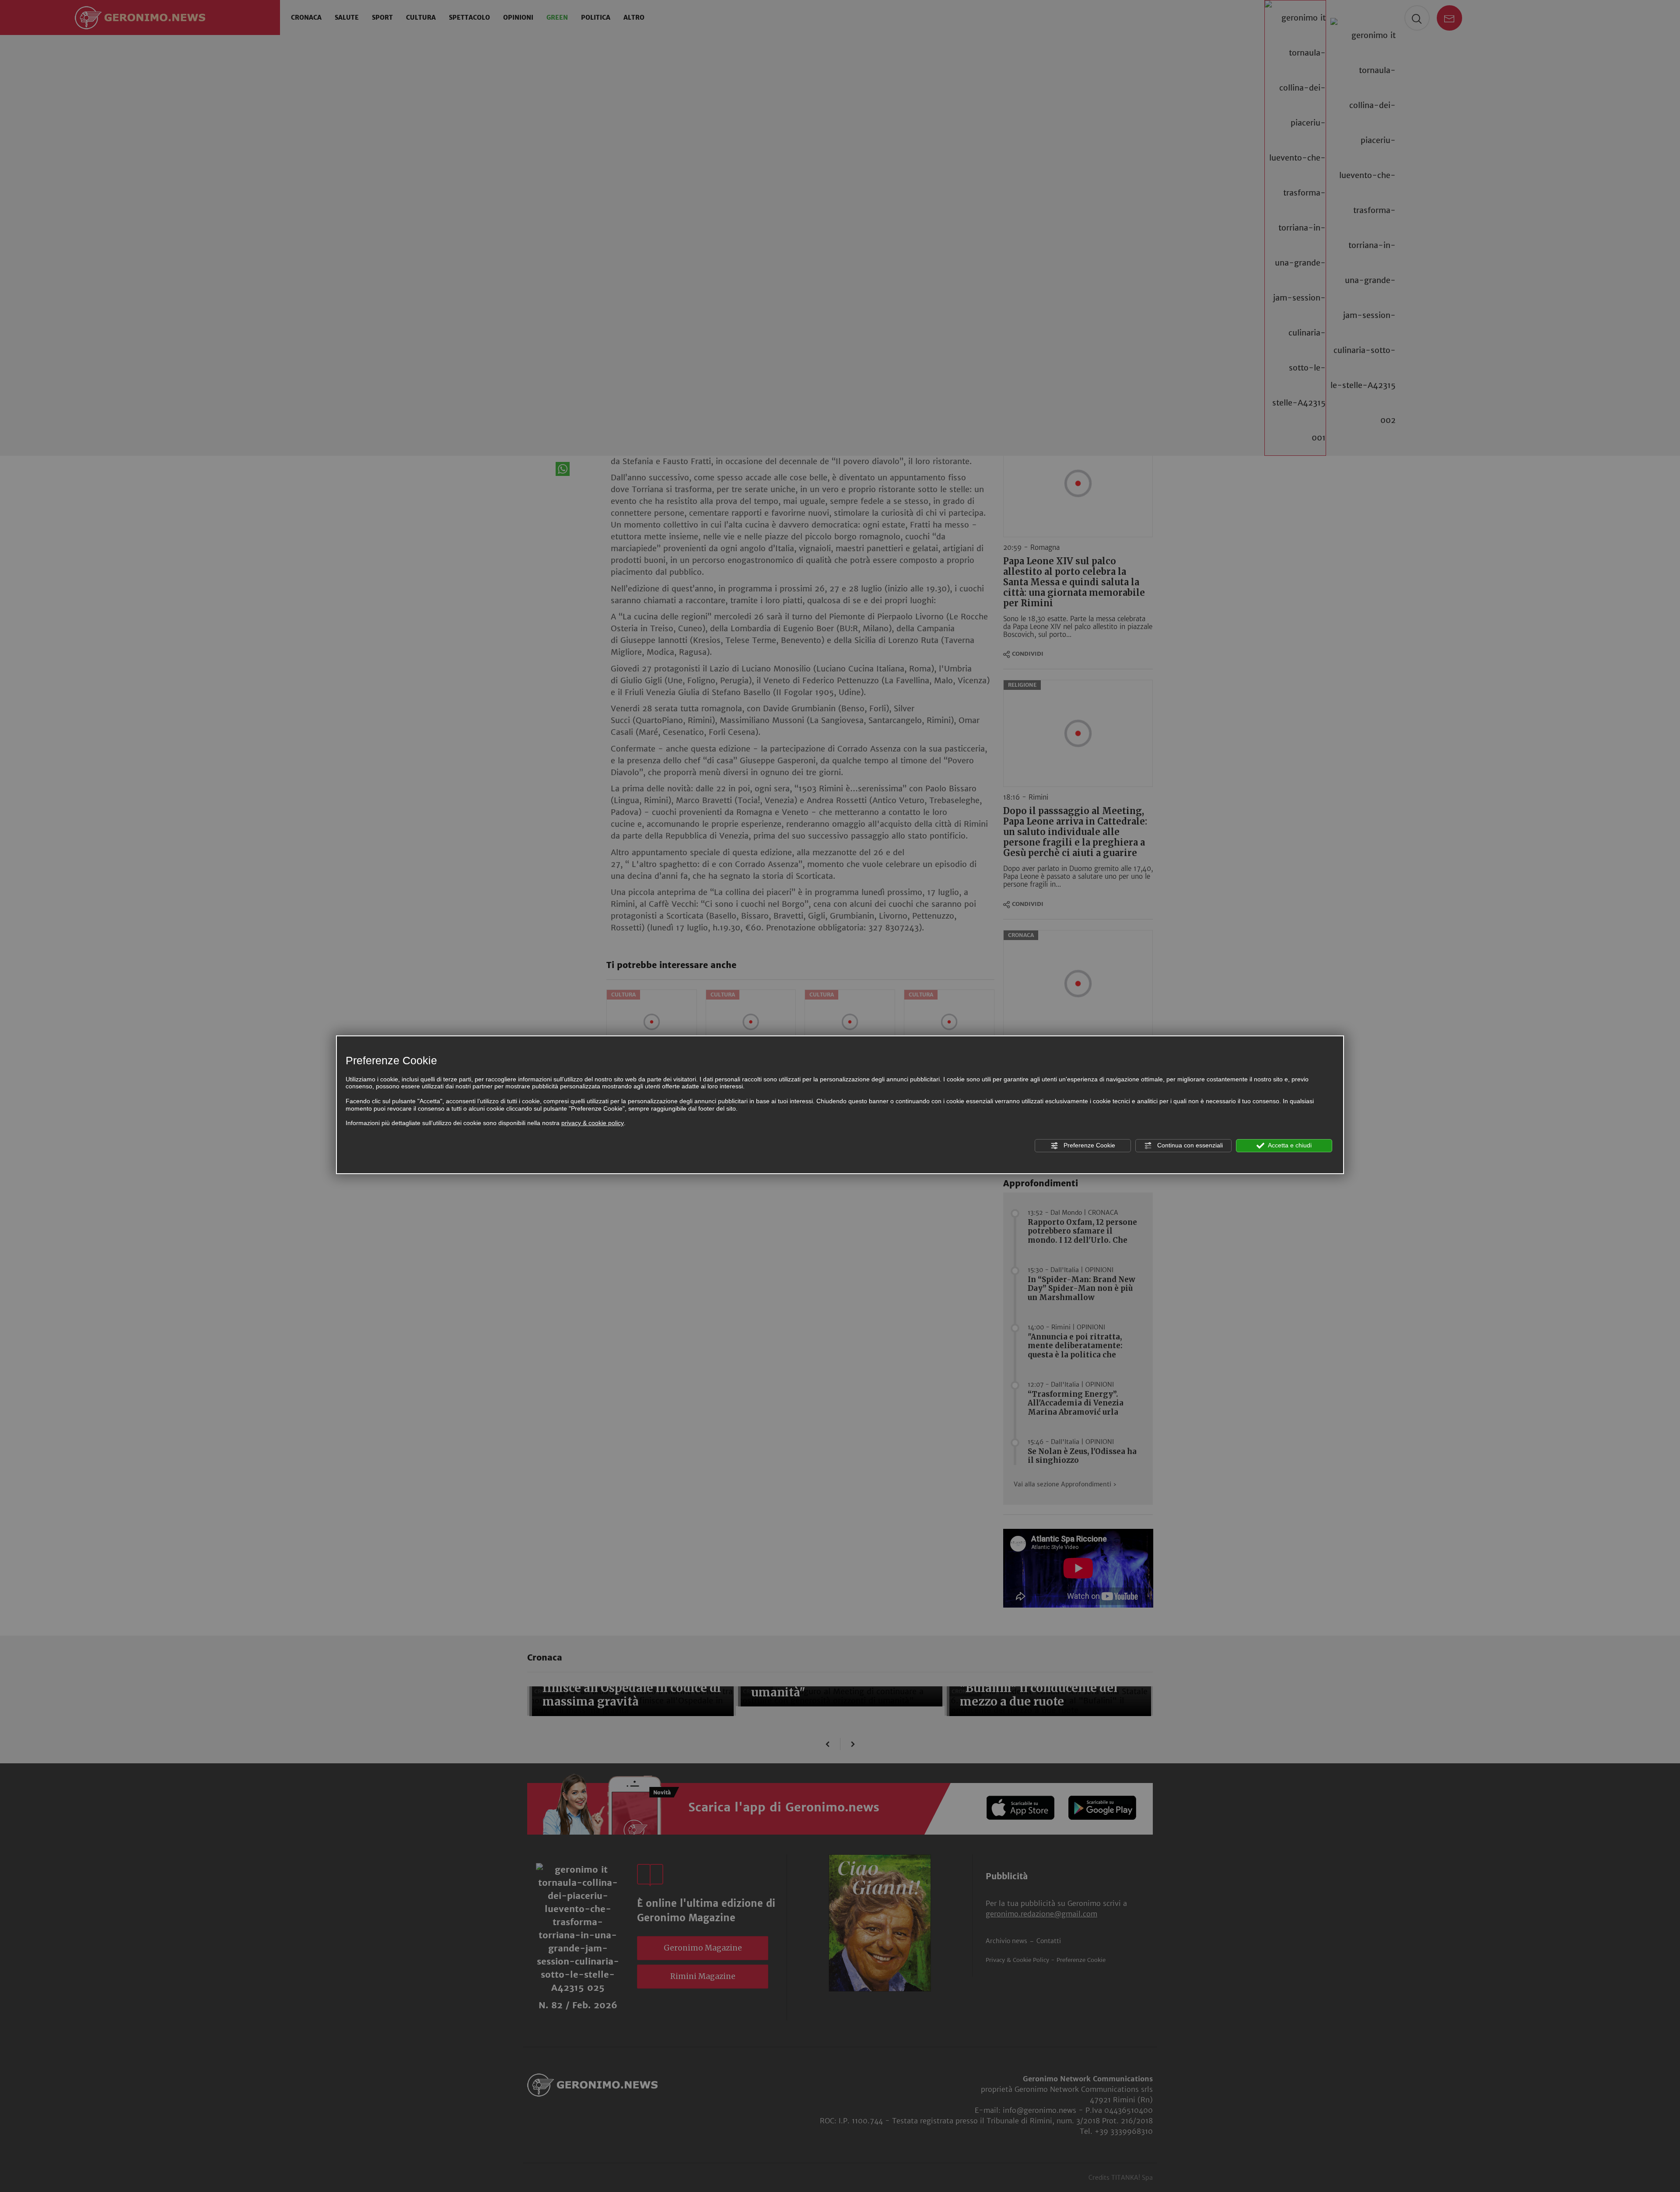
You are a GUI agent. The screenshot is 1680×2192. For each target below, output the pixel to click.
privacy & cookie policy (593, 1123)
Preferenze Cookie (1088, 1145)
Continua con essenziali (1189, 1145)
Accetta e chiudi (1289, 1145)
